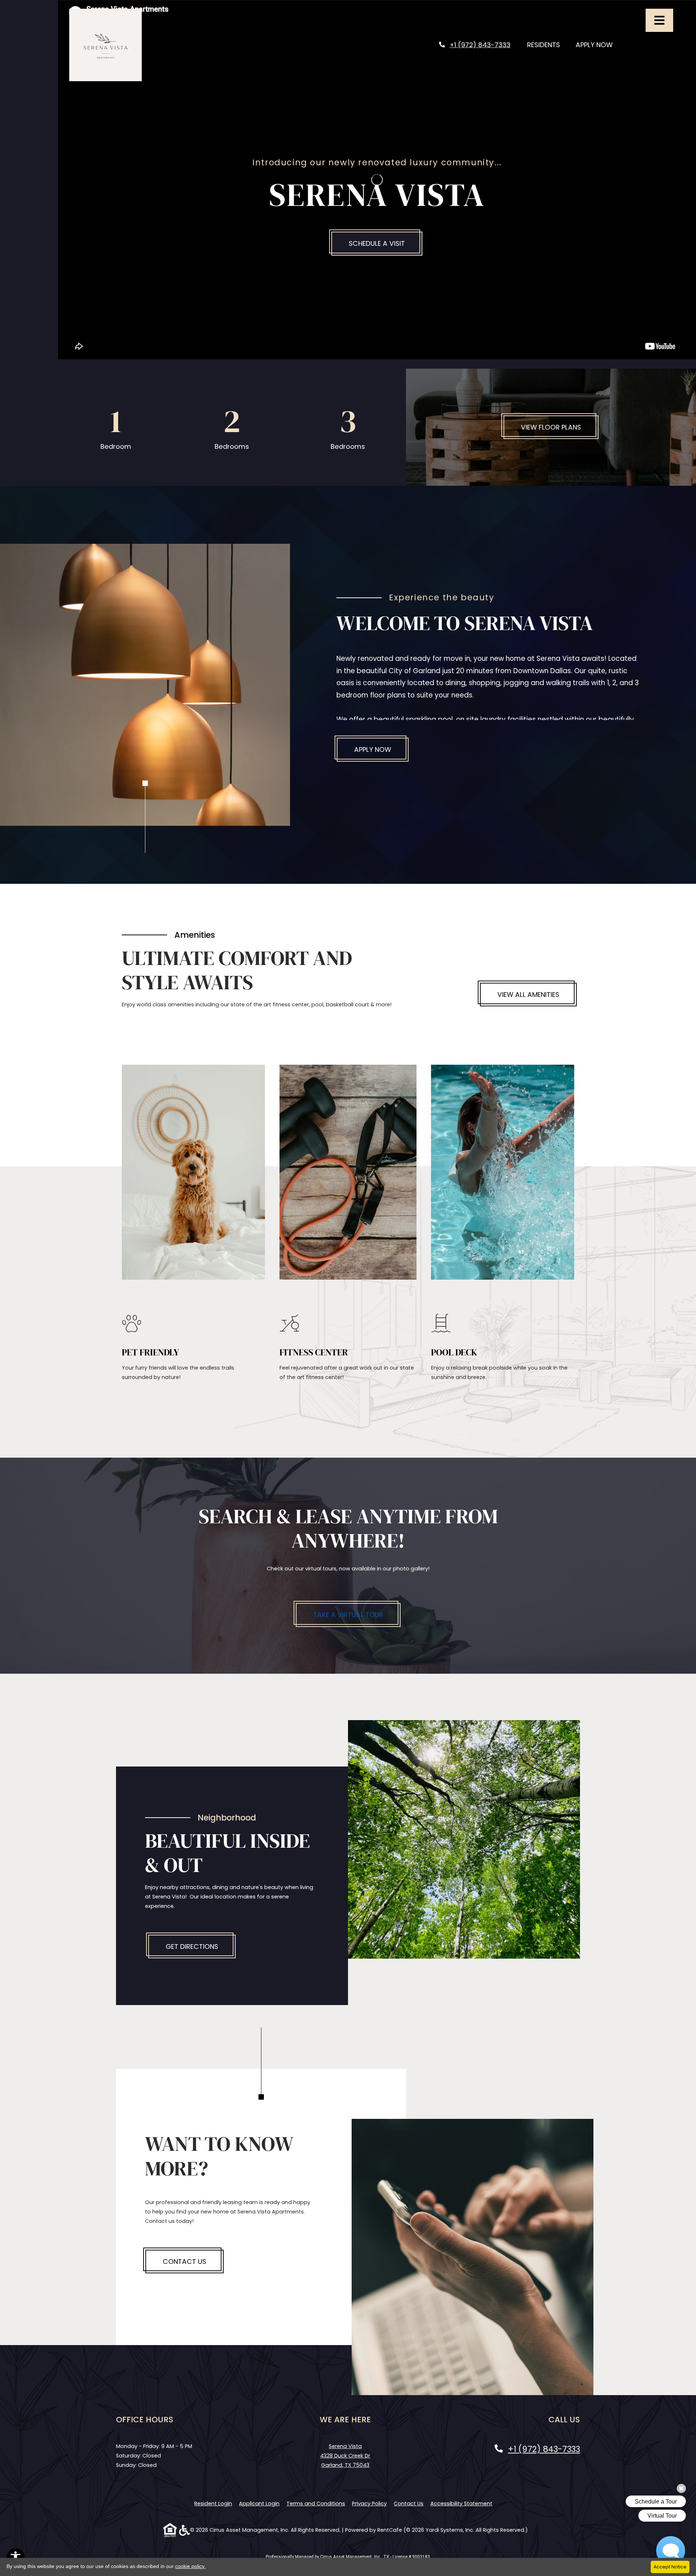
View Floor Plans (551, 427)
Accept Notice (670, 2567)
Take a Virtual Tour (348, 1615)
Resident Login (213, 2503)
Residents (548, 45)
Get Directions (192, 1947)
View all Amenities (528, 995)
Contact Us (185, 2262)
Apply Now (598, 45)
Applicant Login (259, 2503)
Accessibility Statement (461, 2503)
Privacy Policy (369, 2503)
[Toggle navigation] (659, 20)
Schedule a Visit (377, 243)
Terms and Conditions (316, 2503)
